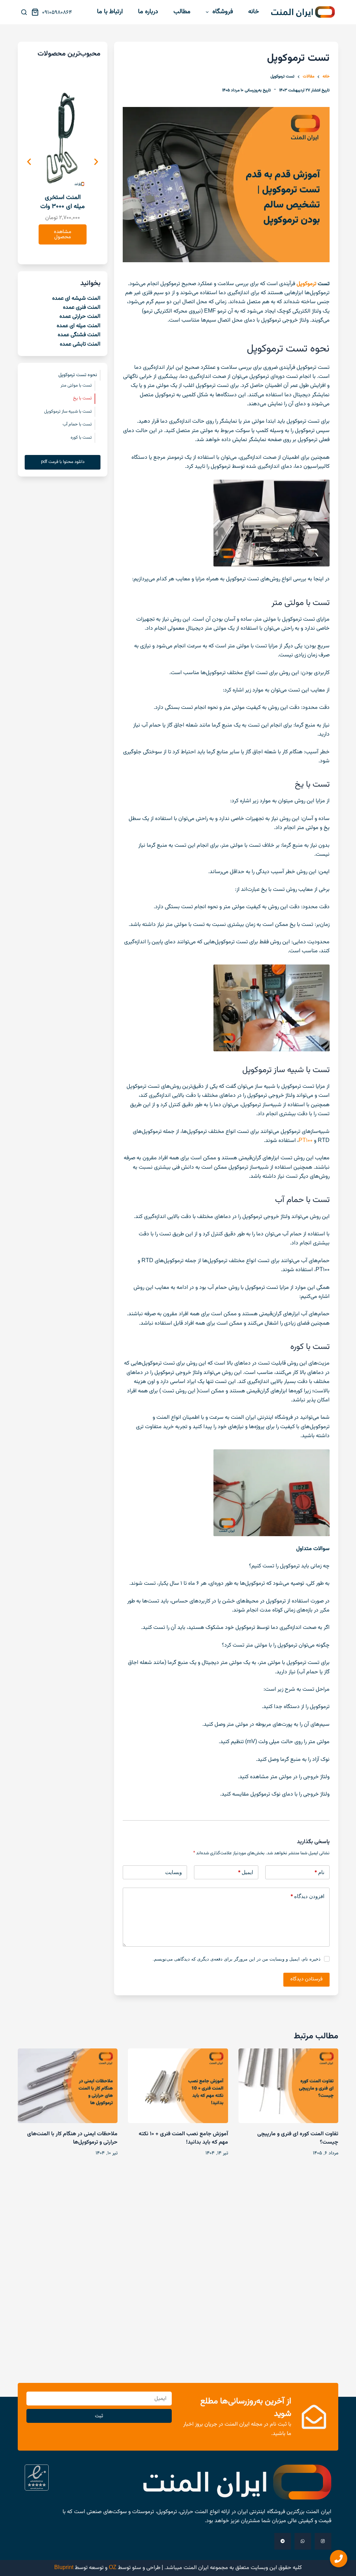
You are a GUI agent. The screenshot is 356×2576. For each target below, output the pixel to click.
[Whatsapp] (303, 2541)
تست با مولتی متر (76, 386)
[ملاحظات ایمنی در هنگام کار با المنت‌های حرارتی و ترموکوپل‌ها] (68, 2086)
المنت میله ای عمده (79, 326)
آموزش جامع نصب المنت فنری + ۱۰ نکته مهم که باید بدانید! (183, 2138)
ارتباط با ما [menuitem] (110, 12)
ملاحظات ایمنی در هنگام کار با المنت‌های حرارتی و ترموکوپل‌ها (72, 2138)
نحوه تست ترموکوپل (78, 375)
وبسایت (173, 1872)
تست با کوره (81, 438)
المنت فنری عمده (82, 308)
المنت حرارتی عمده (80, 317)
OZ (113, 2568)
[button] (29, 162)
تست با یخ (82, 398)
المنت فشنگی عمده (79, 335)
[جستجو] (24, 12)
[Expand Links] (339, 2559)
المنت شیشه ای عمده (76, 299)
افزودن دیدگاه (307, 1896)
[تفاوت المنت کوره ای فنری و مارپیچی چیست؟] (288, 2086)
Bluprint (64, 2568)
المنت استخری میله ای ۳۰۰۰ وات (63, 202)
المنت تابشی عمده (80, 344)
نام (319, 1872)
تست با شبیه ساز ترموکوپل (68, 412)
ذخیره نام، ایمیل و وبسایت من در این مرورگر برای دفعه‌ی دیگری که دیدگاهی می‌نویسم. (237, 1959)
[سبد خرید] (37, 12)
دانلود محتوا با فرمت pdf (63, 462)
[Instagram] (323, 2541)
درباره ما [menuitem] (148, 12)
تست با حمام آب (77, 424)
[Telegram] (283, 2541)
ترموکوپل (306, 284)
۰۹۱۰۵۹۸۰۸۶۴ (57, 13)
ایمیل (245, 1872)
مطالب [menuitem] (182, 12)
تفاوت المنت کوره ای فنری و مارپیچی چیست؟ (298, 2138)
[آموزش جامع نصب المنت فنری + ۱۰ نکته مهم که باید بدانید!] (178, 2086)
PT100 (306, 1141)
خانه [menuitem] (254, 12)
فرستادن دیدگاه (306, 1979)
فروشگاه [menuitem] (223, 12)
